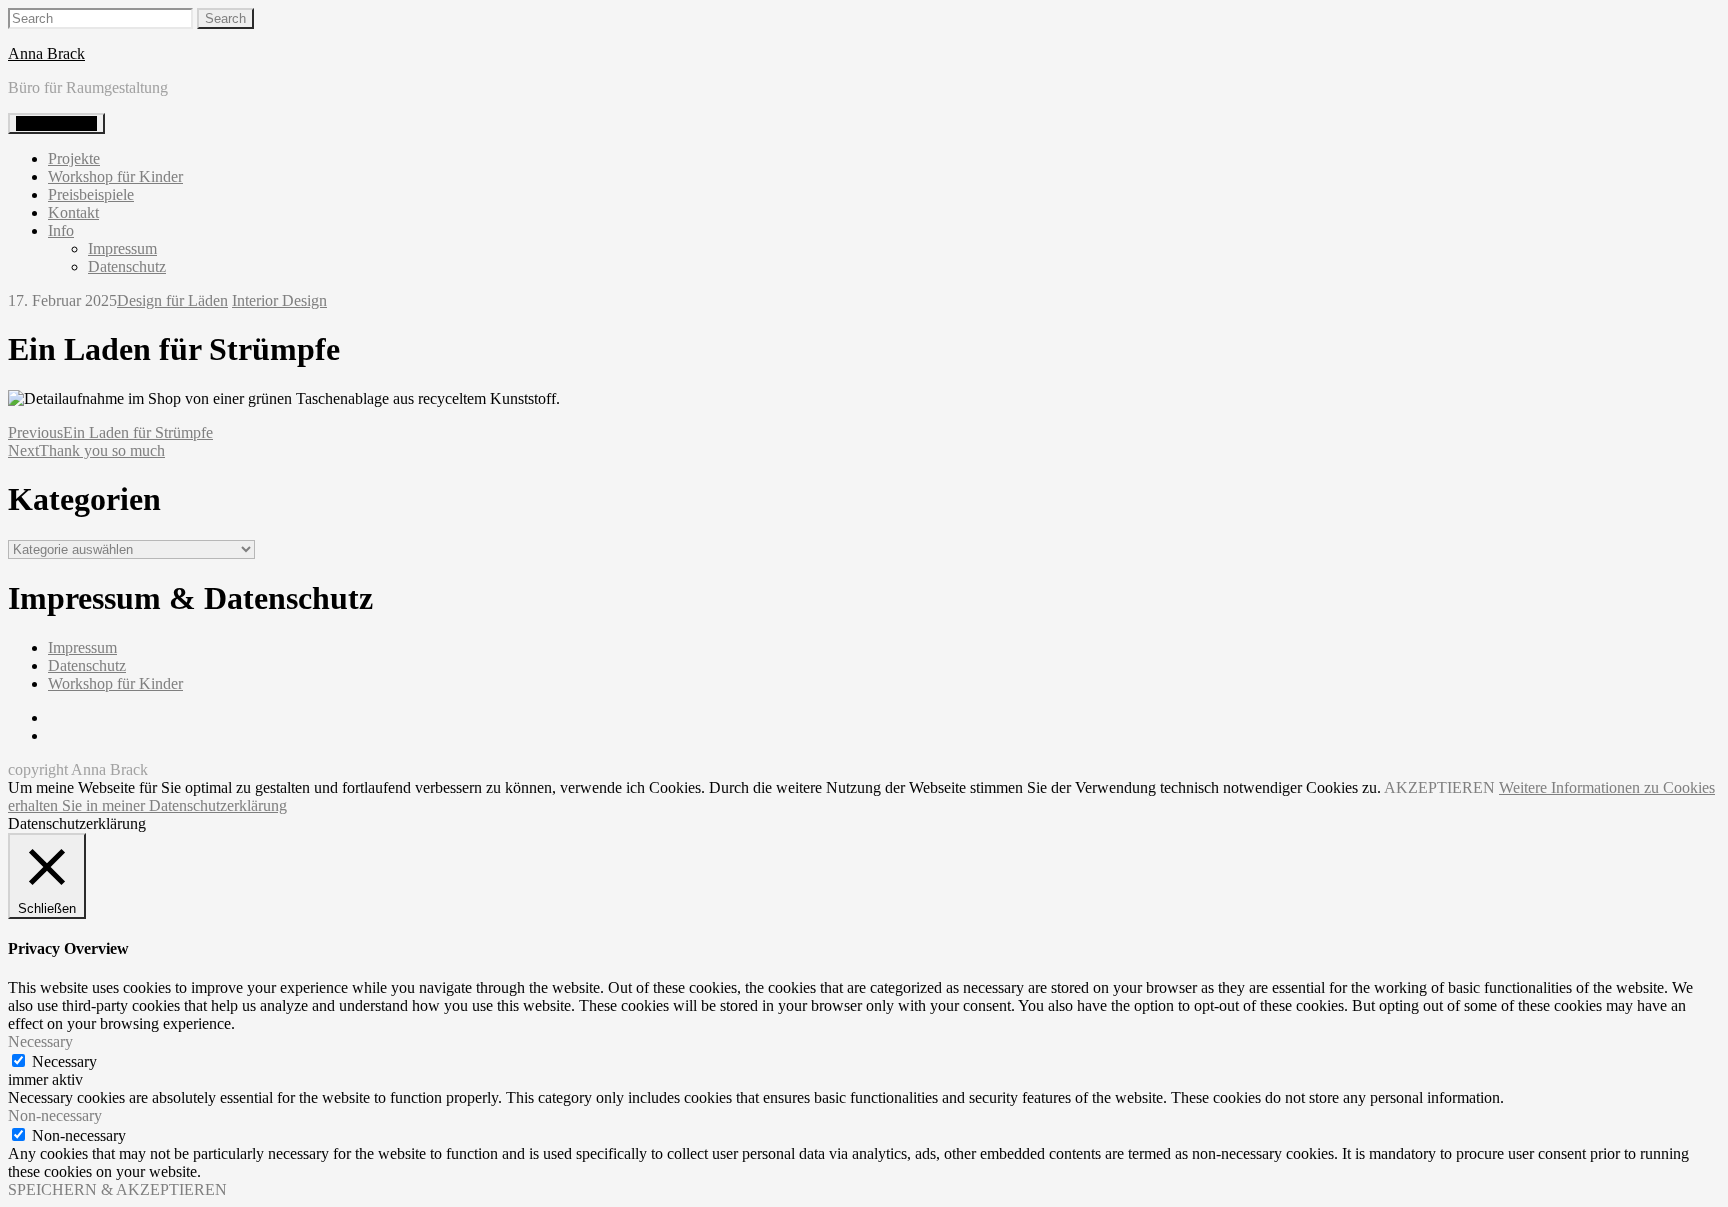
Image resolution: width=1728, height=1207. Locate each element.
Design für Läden (172, 300)
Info (61, 230)
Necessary (64, 1061)
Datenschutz (127, 266)
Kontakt (73, 212)
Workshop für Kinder (115, 176)
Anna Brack (46, 53)
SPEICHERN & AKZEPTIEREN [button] (117, 1189)
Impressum (122, 248)
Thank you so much (86, 450)
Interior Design (279, 300)
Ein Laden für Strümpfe (110, 432)
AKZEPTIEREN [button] (1439, 787)
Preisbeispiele (91, 194)
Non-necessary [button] (55, 1115)
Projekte (74, 158)
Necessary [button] (40, 1041)
